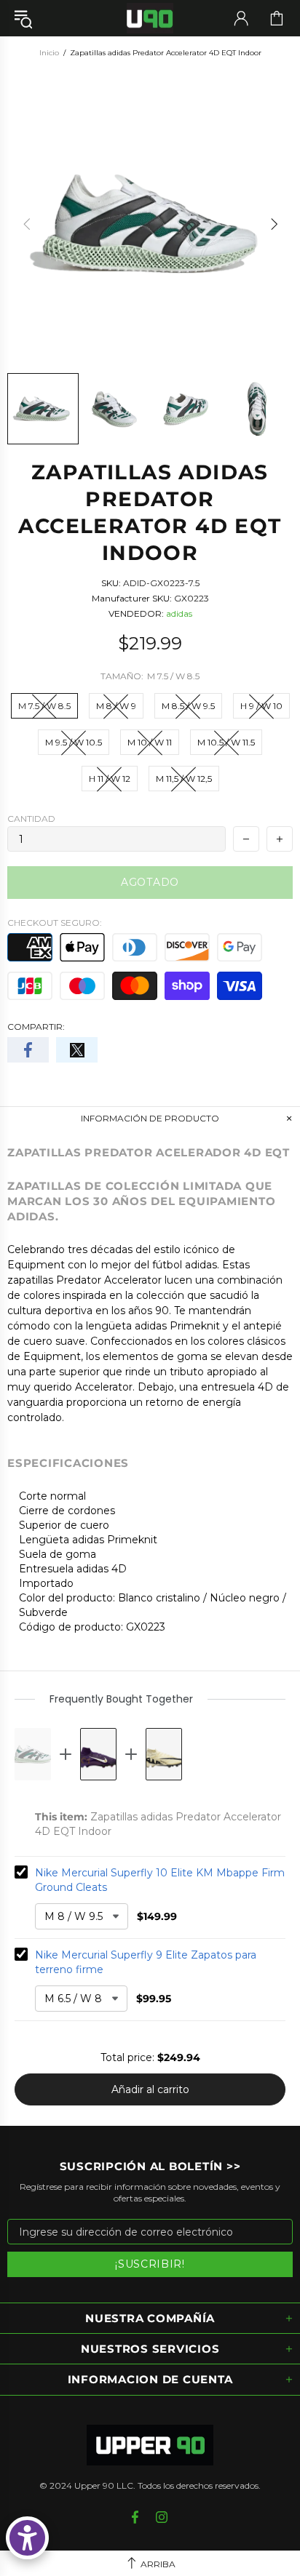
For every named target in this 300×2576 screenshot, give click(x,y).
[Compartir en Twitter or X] (77, 1050)
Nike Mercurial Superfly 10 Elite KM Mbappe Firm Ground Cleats (160, 1880)
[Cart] (277, 18)
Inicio (49, 53)
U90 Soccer (150, 19)
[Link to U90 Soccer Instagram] (162, 2517)
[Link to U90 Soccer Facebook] (137, 2517)
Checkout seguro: (55, 923)
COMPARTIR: (36, 1027)
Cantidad (31, 819)
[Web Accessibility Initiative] (27, 2538)
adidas (179, 613)
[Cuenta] (241, 18)
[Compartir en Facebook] (28, 1050)
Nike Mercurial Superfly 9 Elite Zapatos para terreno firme (146, 1962)
